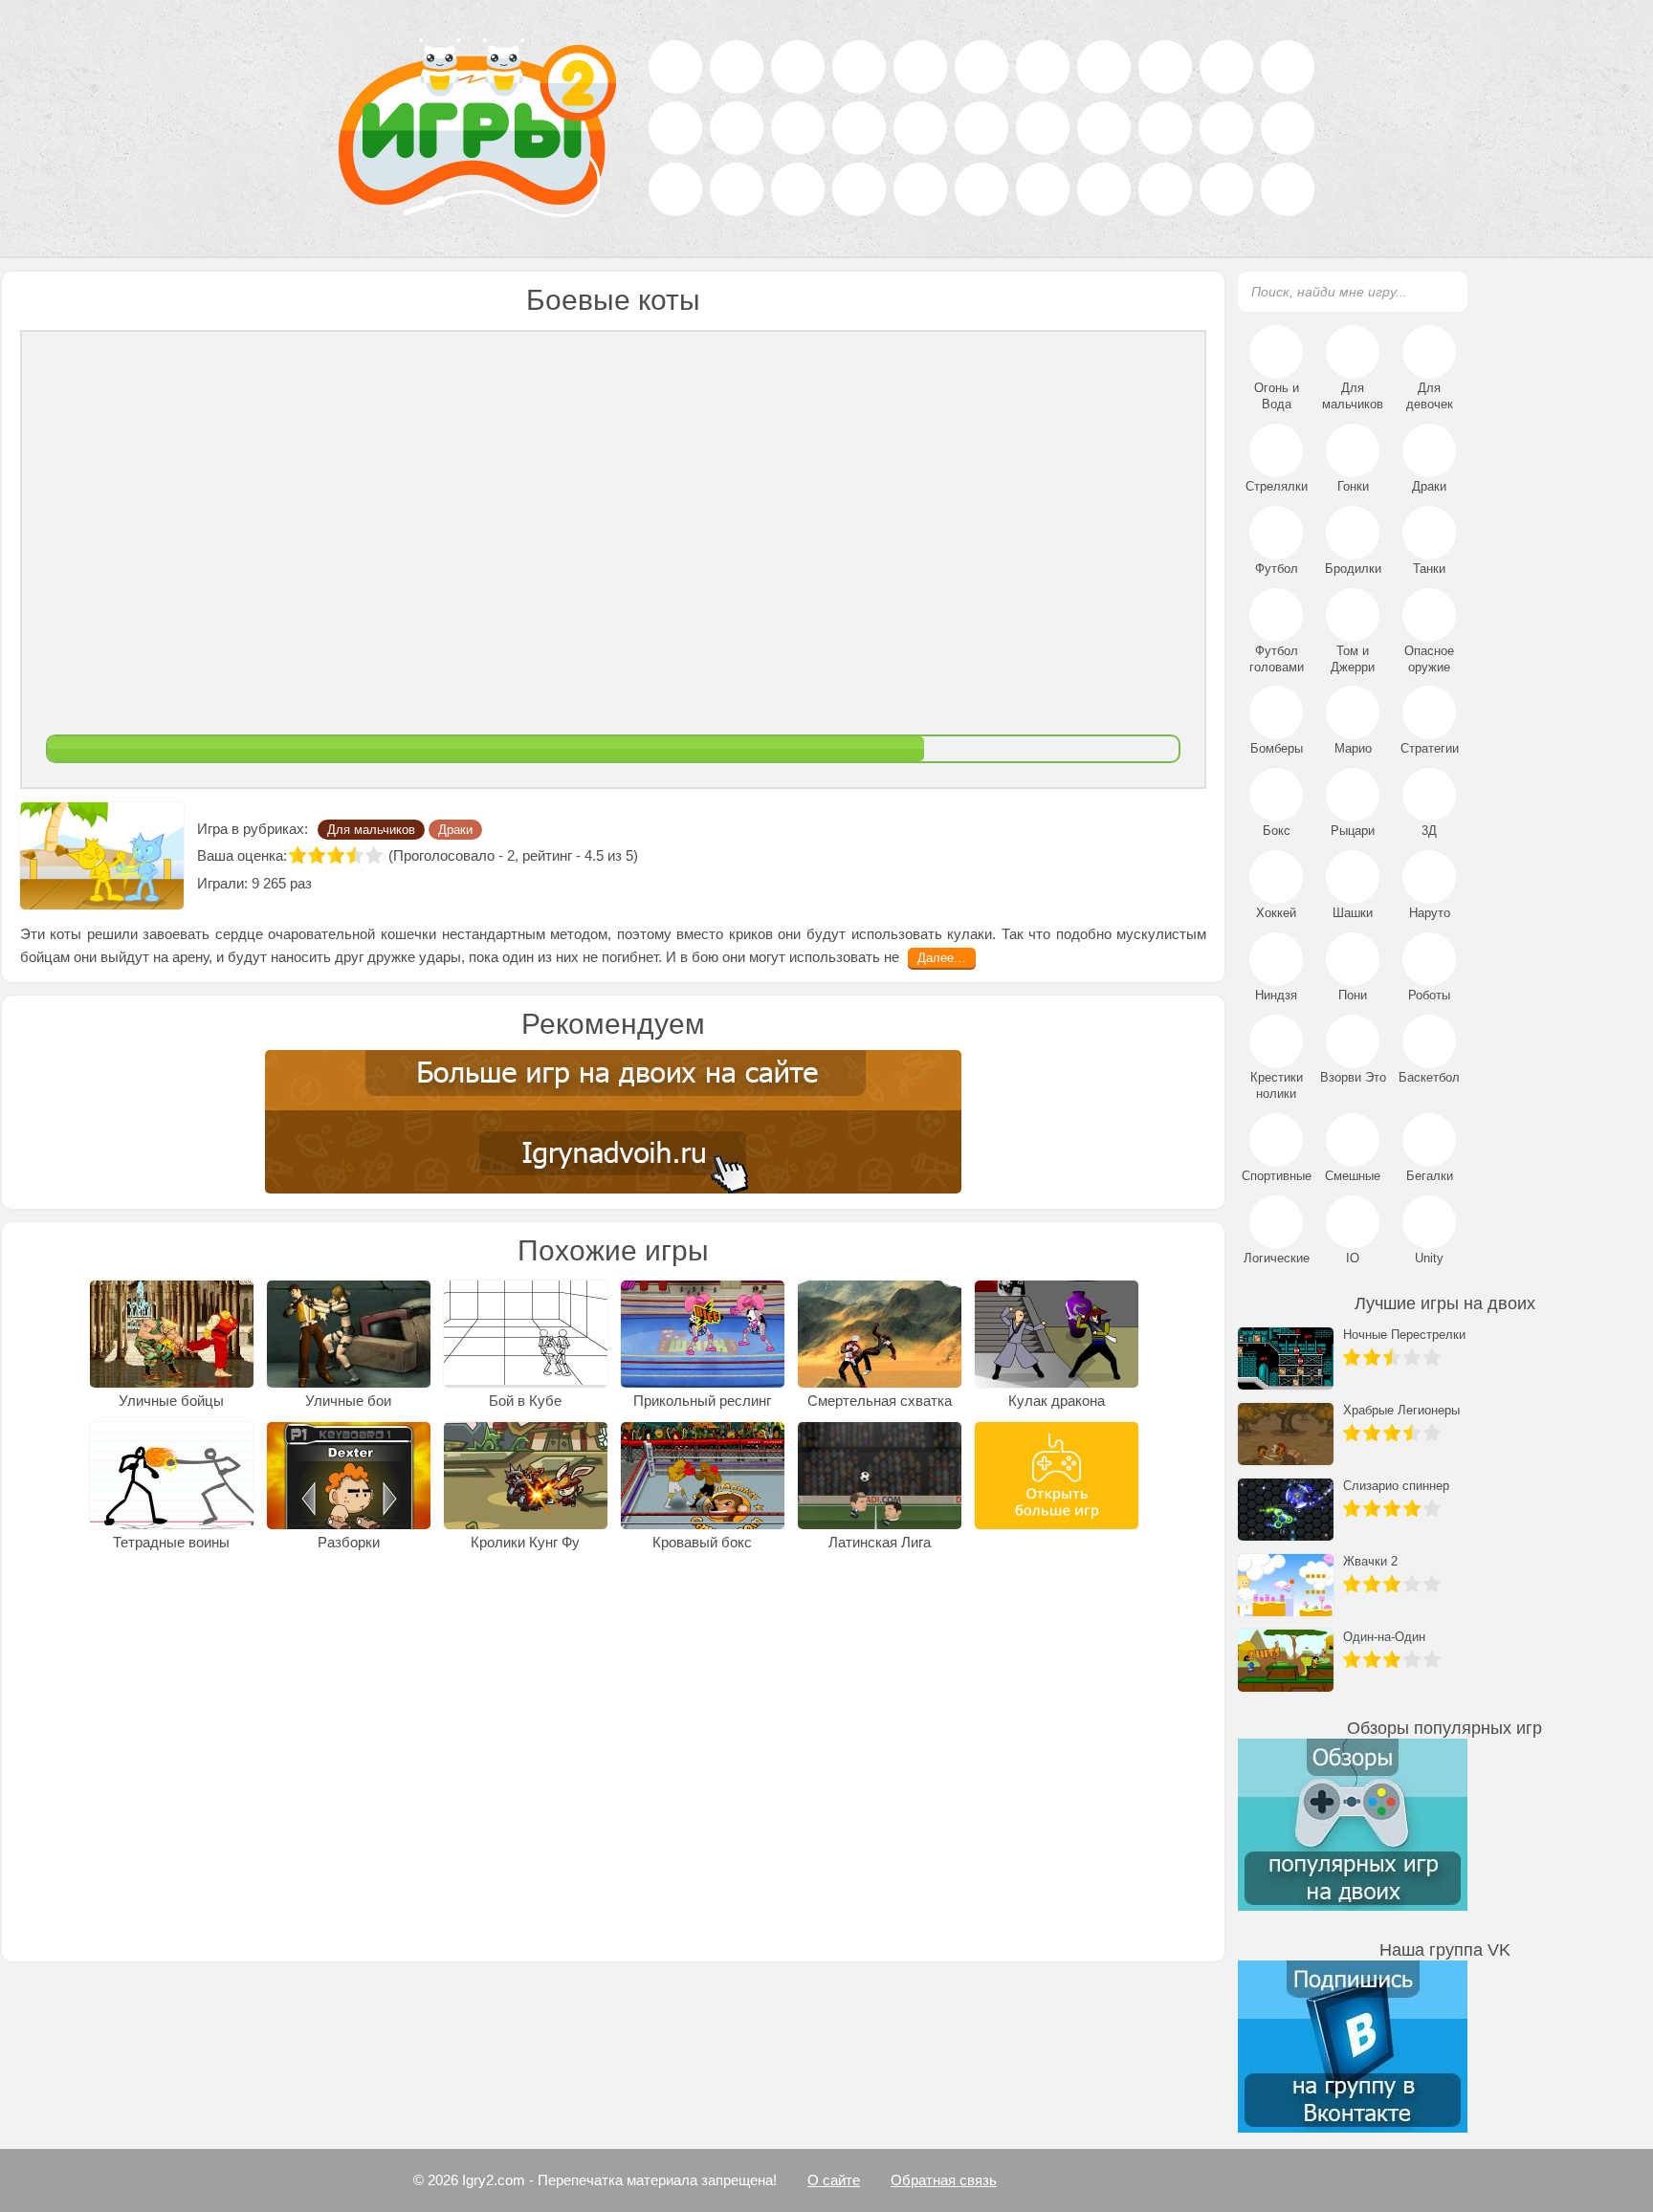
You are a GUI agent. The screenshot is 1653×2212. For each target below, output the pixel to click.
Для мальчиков (371, 830)
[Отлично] (374, 855)
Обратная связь (944, 2180)
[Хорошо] (355, 855)
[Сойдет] (336, 855)
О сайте (834, 2180)
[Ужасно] (298, 855)
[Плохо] (317, 855)
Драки (455, 830)
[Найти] (1442, 291)
